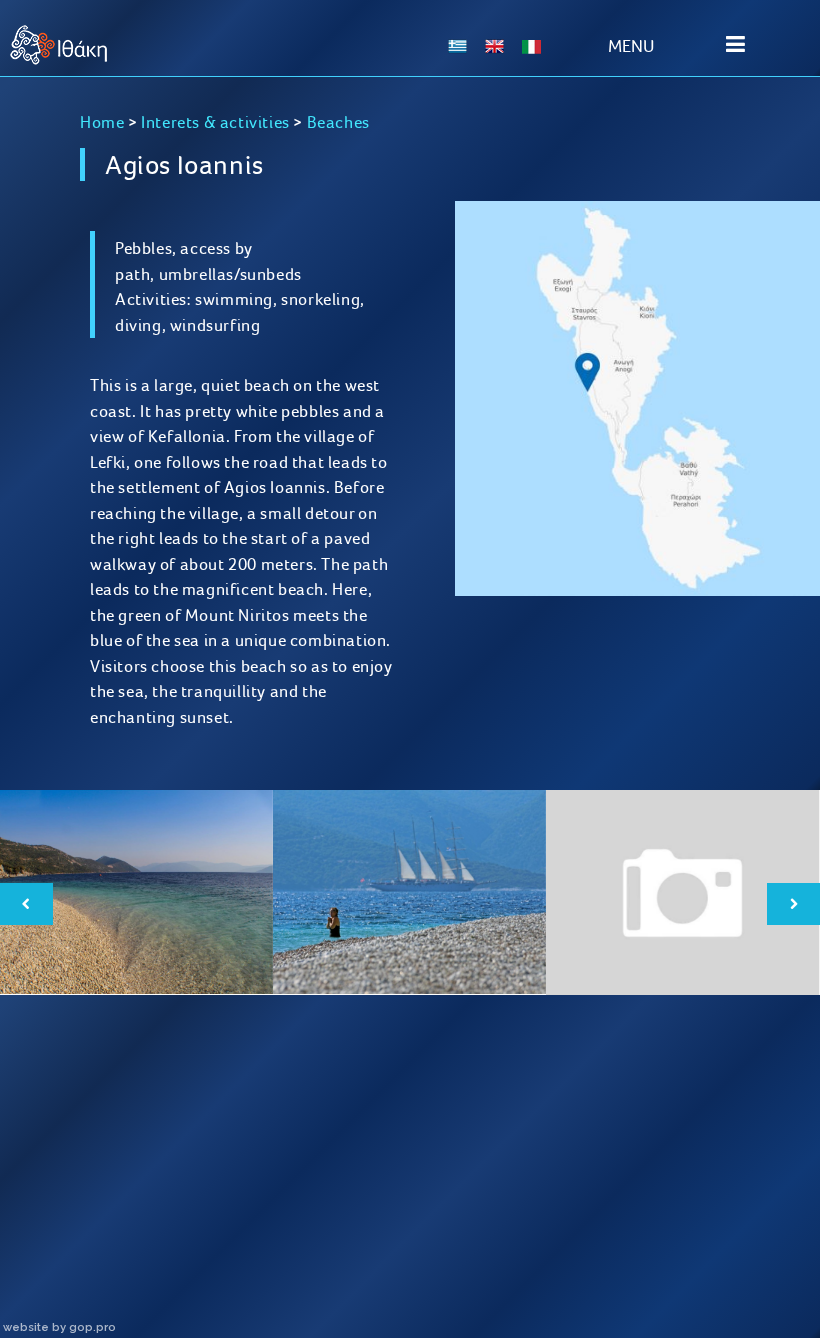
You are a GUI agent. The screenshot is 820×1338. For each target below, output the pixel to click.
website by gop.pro (59, 1327)
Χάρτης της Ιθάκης (308, 1214)
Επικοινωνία (713, 1214)
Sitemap (106, 1214)
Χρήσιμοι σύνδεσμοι (511, 1214)
